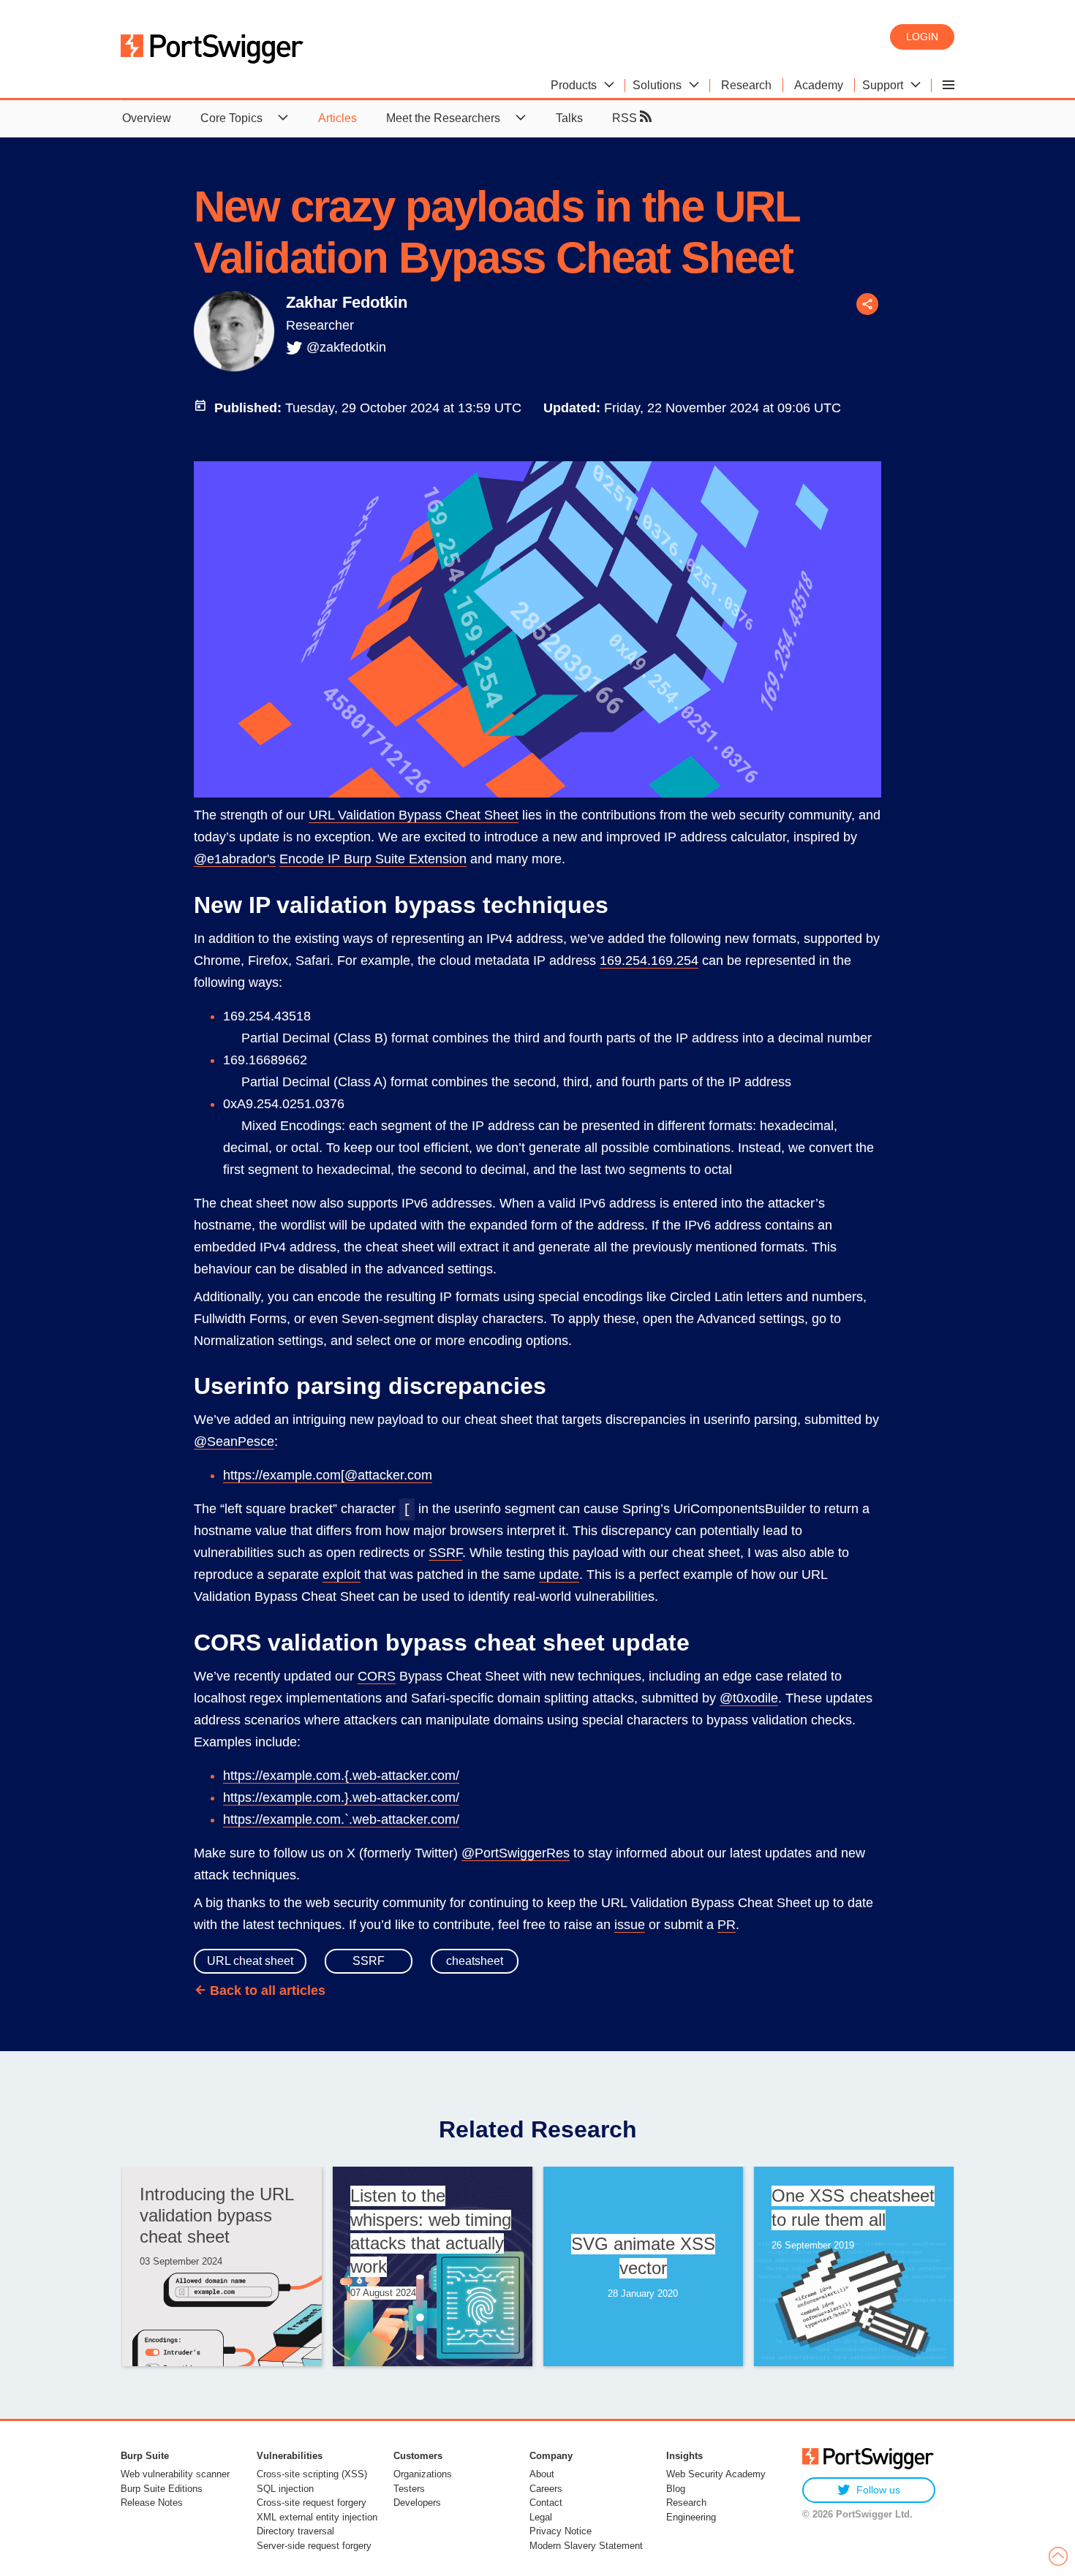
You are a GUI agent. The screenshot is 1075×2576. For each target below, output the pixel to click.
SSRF (445, 1553)
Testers (409, 2489)
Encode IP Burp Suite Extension (373, 859)
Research (686, 2503)
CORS (377, 1676)
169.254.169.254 (649, 961)
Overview (147, 118)
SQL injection (285, 2489)
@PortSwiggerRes (516, 1853)
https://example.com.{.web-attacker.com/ (341, 1776)
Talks (569, 118)
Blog (676, 2489)
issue (630, 1925)
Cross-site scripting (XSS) (312, 2474)
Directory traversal (295, 2531)
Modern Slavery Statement (586, 2546)
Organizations (423, 2474)
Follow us (878, 2490)
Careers (546, 2489)
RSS (626, 118)
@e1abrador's (235, 859)
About (542, 2474)
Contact (546, 2503)
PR (727, 1925)
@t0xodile (749, 1698)
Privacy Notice (561, 2531)
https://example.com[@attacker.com (328, 1475)
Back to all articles (268, 1990)
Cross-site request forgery (312, 2503)
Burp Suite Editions (162, 2489)
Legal (541, 2517)
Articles (337, 118)
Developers (417, 2503)
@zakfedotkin (346, 347)
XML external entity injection (317, 2517)
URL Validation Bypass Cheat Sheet (414, 815)
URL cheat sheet (250, 1961)
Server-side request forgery (314, 2546)
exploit (342, 1575)
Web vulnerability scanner (175, 2474)
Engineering (691, 2517)
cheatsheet (475, 1961)
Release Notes (152, 2503)
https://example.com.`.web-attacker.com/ (341, 1819)
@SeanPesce (234, 1442)
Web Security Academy (716, 2474)
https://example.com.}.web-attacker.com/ (341, 1797)
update (559, 1575)
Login (922, 37)
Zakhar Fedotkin (347, 302)
